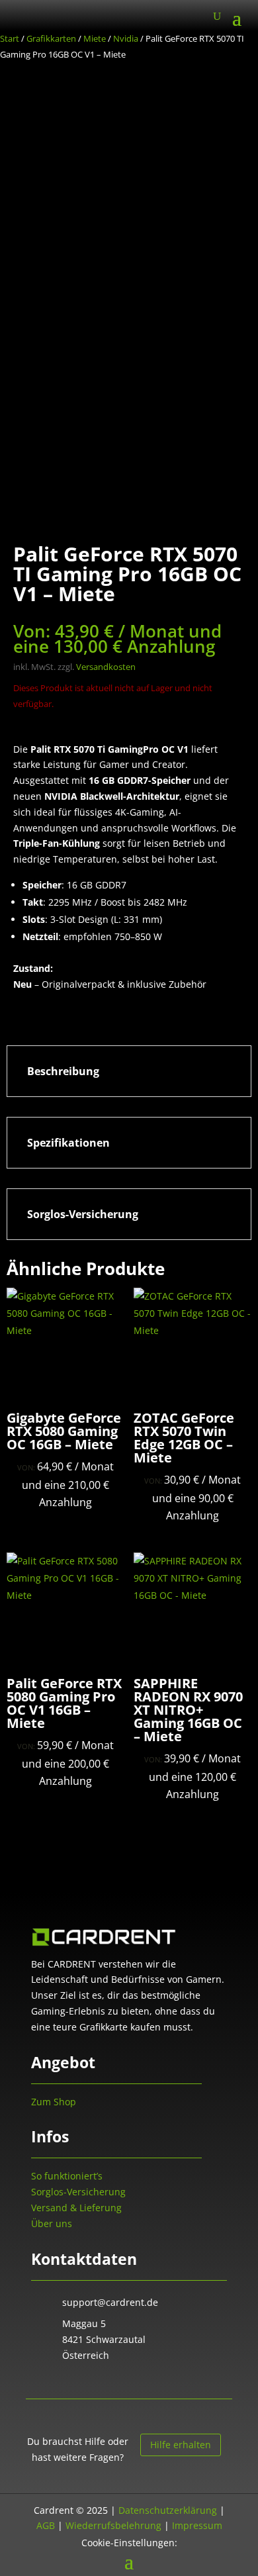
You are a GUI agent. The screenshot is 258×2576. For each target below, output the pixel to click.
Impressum (197, 2525)
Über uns (52, 2223)
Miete (95, 38)
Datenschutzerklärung (168, 2510)
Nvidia (126, 38)
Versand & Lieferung (76, 2208)
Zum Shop (54, 2102)
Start (10, 38)
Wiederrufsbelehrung (113, 2525)
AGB (46, 2525)
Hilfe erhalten (181, 2445)
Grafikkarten (51, 38)
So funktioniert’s (67, 2176)
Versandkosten (106, 667)
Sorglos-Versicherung (78, 2192)
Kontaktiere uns (76, 2384)
